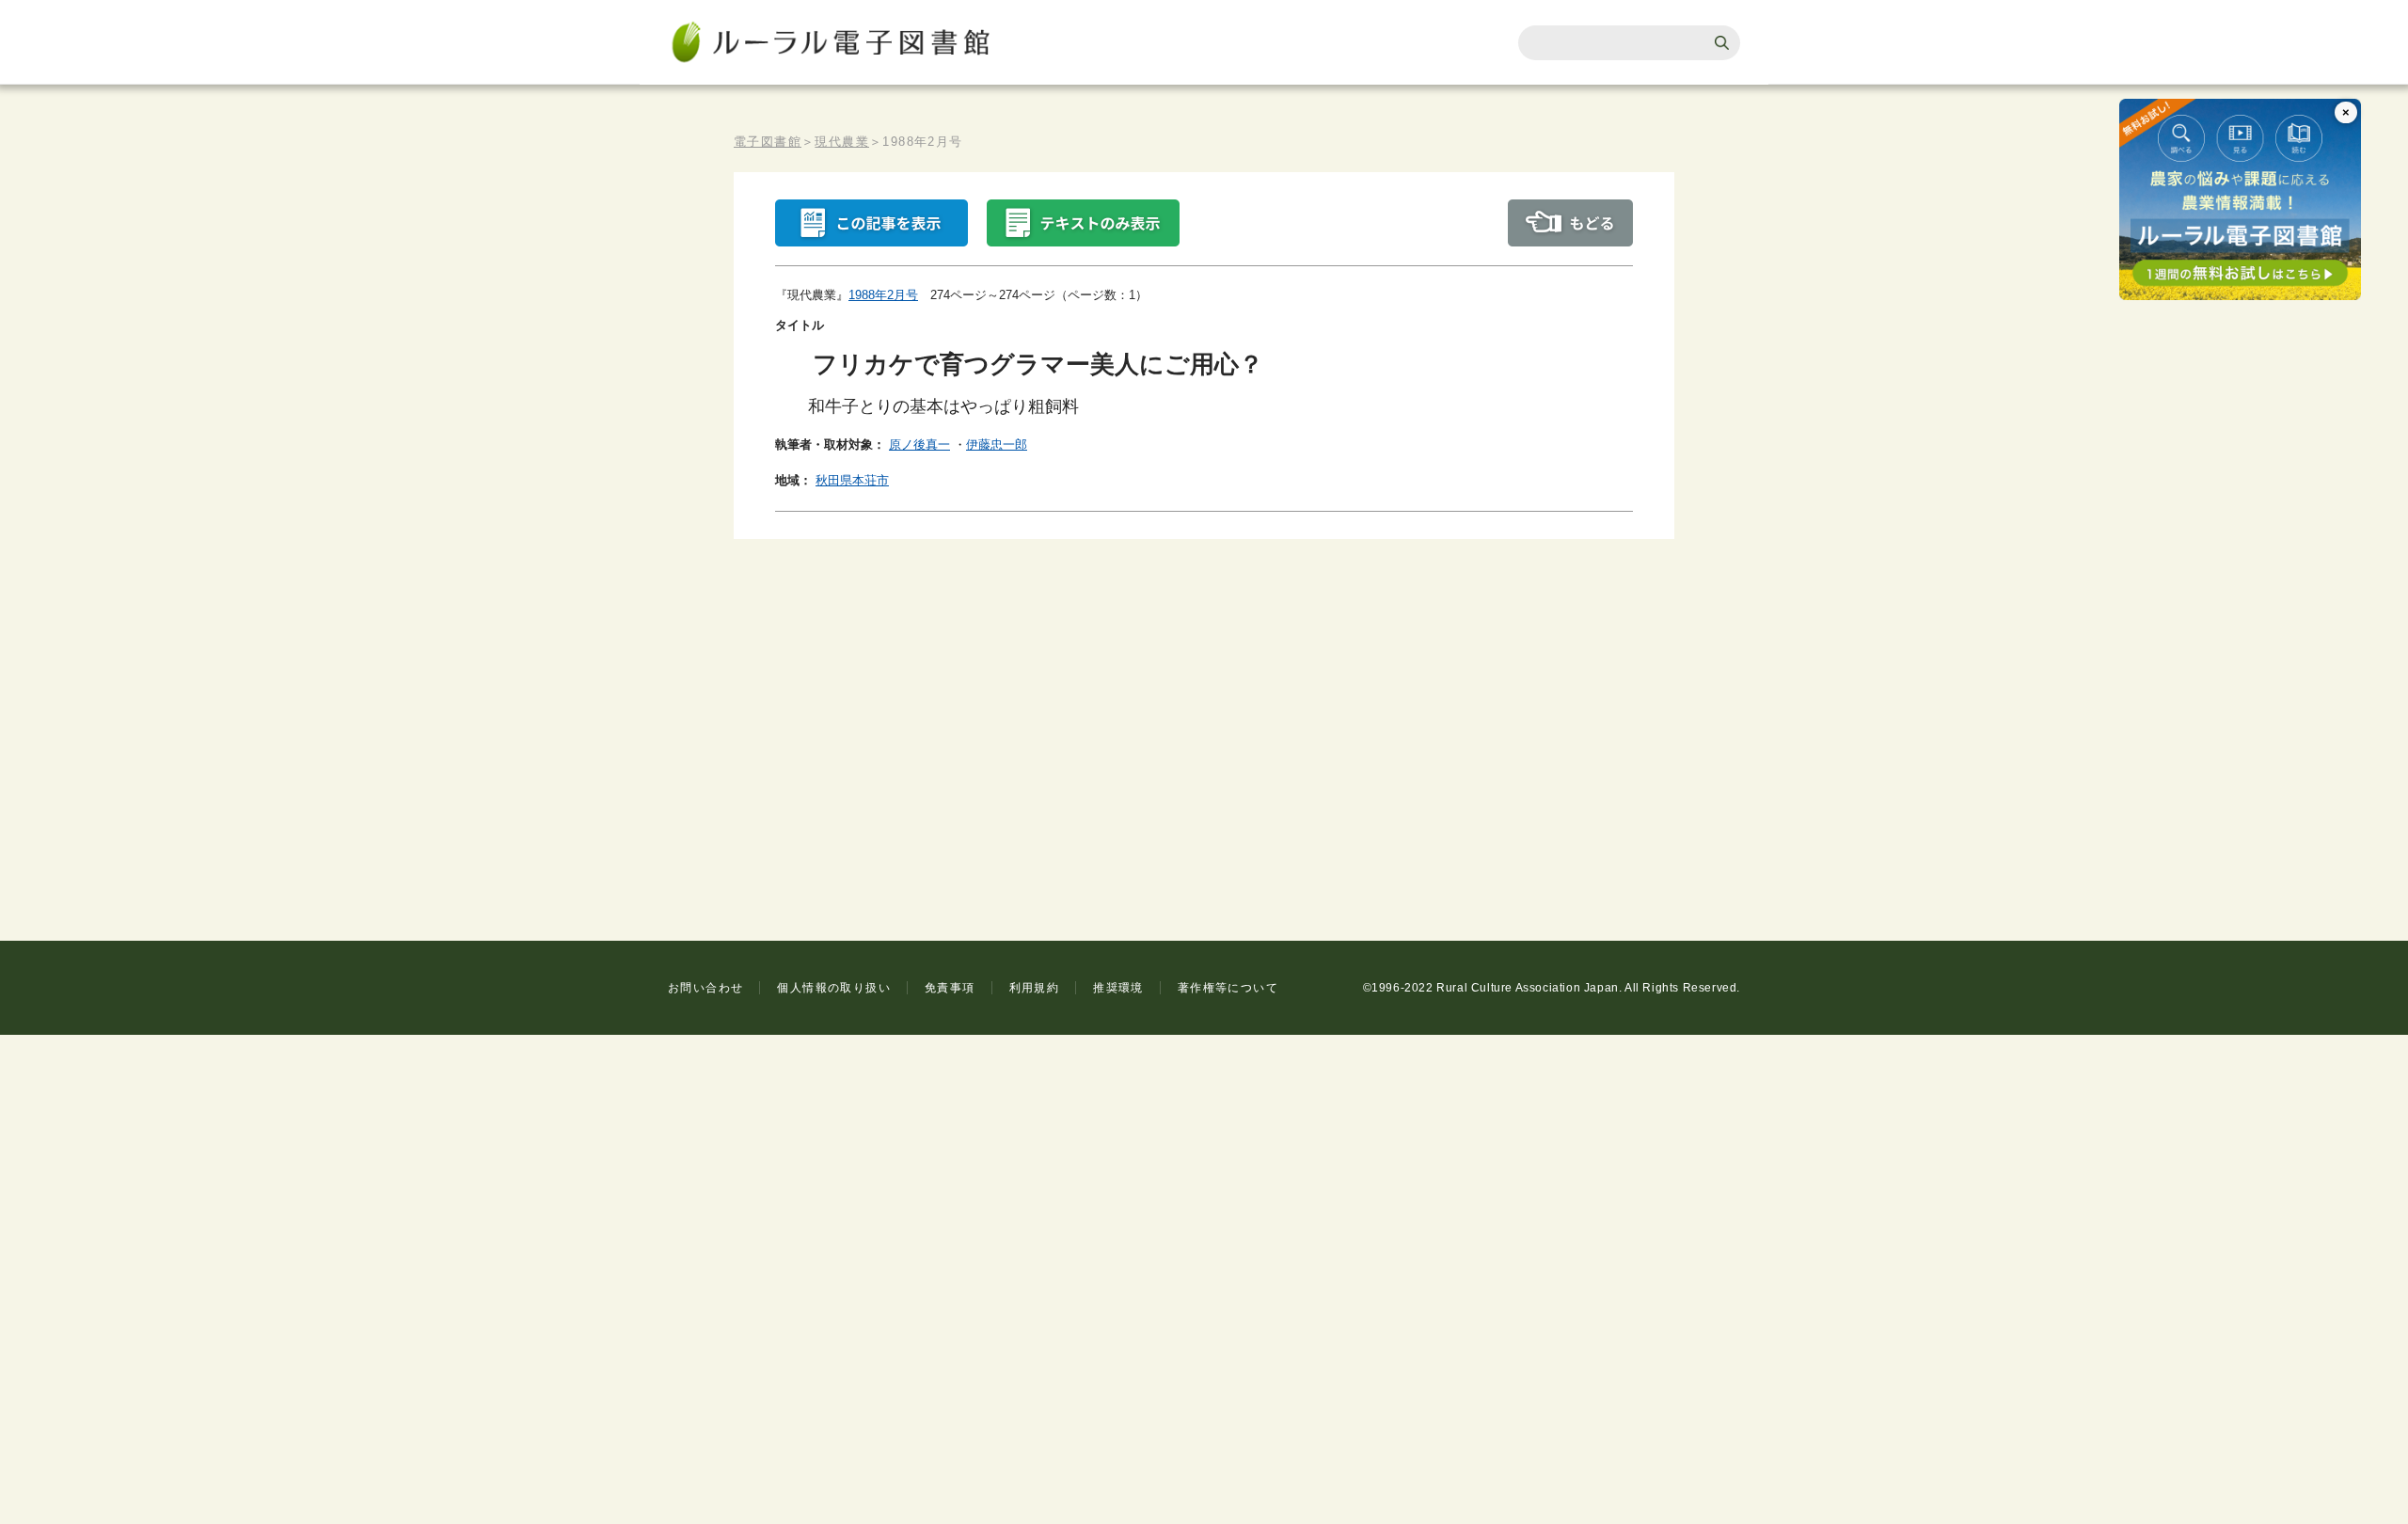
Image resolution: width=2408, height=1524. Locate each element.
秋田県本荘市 (852, 480)
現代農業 (842, 142)
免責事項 (950, 988)
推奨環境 (1118, 988)
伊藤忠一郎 (997, 444)
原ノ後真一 (919, 444)
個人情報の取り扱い (834, 988)
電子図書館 (768, 142)
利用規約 (1035, 988)
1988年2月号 (883, 295)
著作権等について (1228, 988)
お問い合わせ (705, 988)
